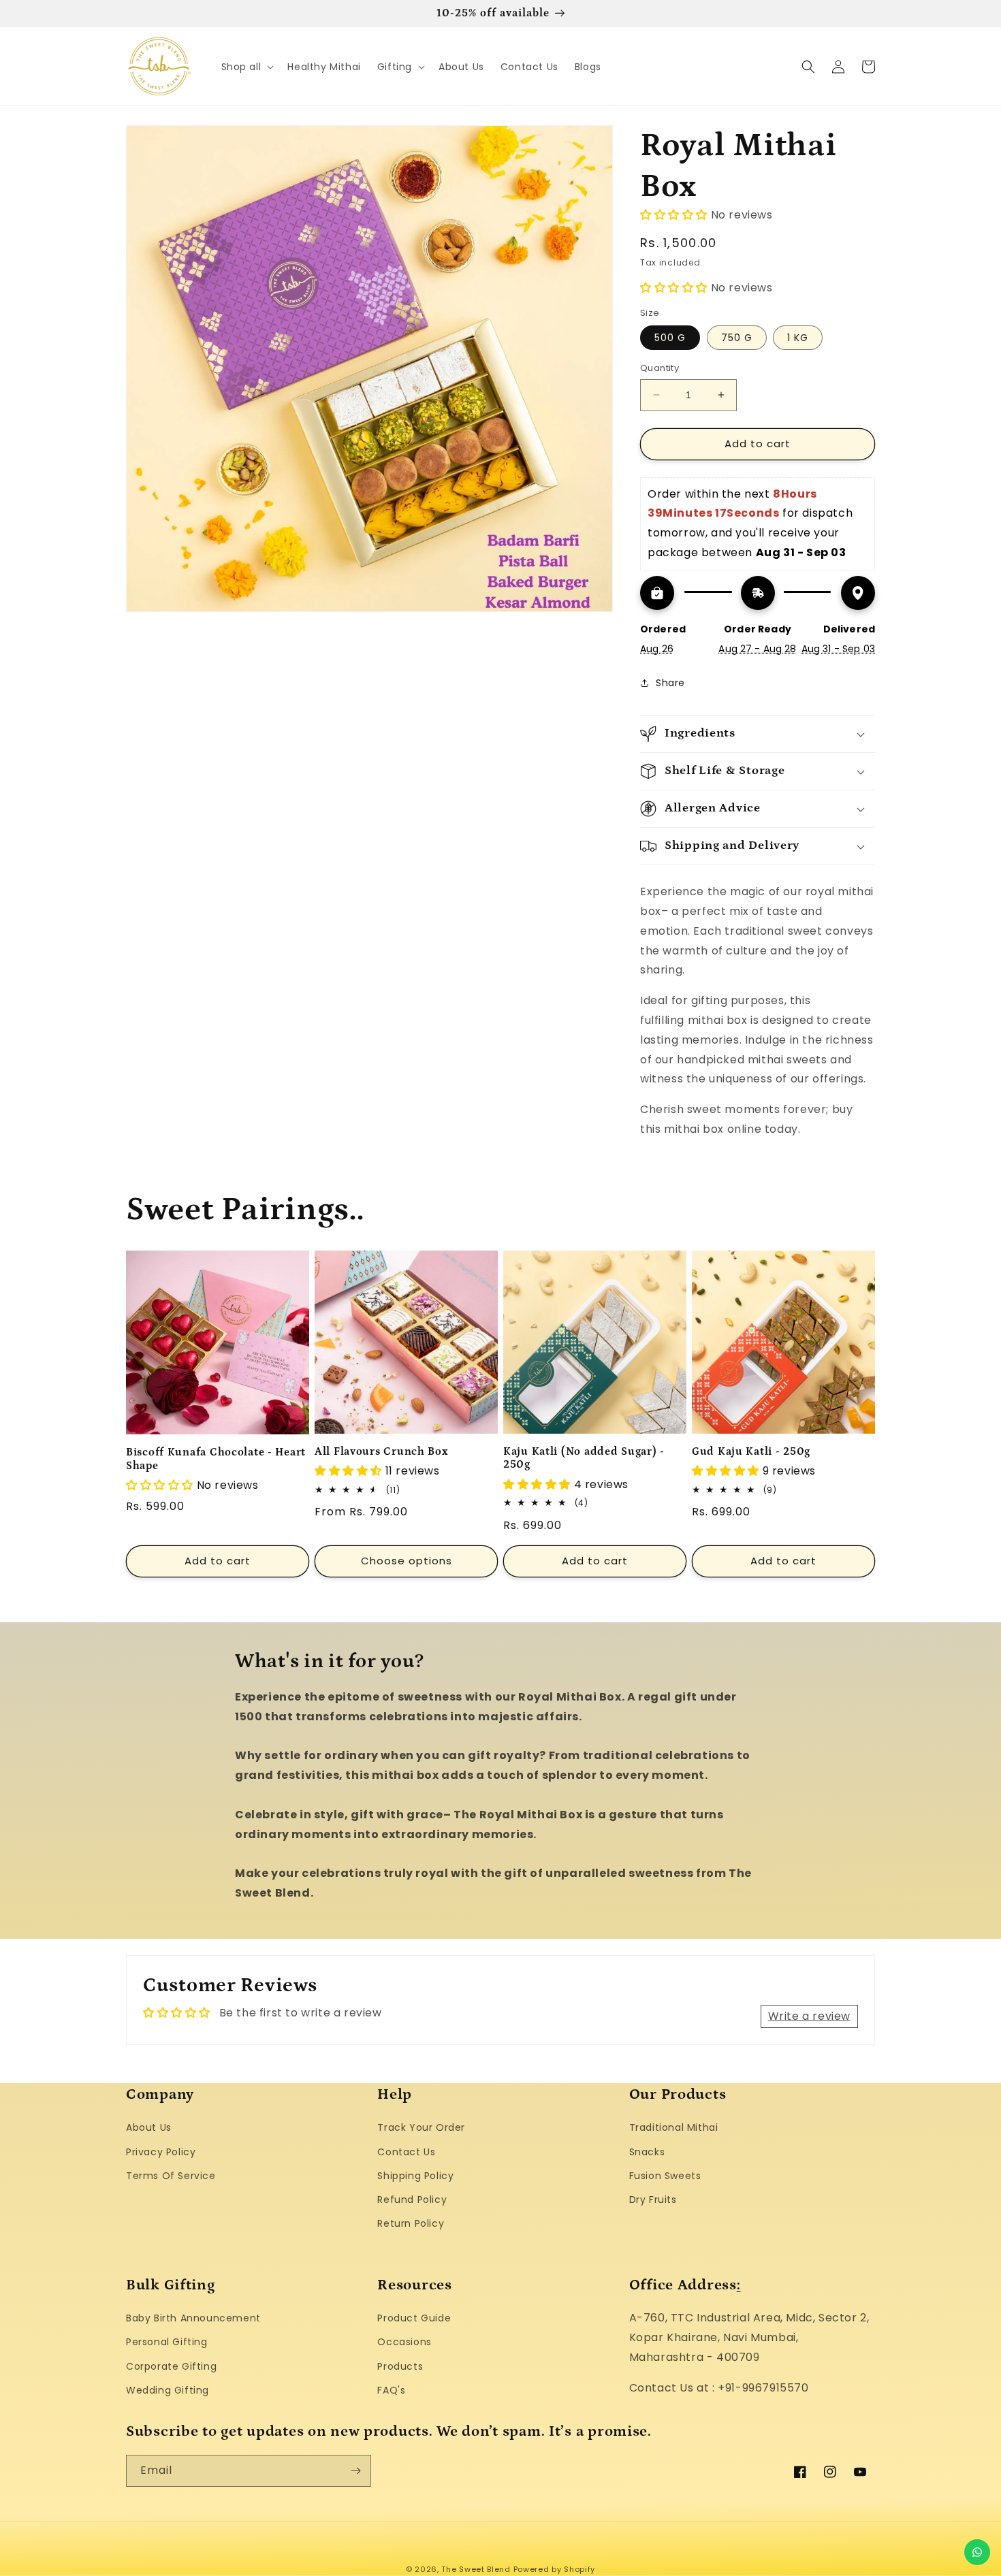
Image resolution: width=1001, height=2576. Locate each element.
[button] (247, 67)
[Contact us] (977, 2552)
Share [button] (670, 683)
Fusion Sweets (665, 2176)
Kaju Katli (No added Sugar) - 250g (584, 1458)
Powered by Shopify (555, 2569)
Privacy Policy (161, 2152)
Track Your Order (421, 2127)
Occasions (404, 2342)
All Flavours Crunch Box (382, 1452)
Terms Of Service (171, 2176)
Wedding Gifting (168, 2390)
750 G (737, 338)
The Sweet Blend (476, 2569)
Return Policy (411, 2223)
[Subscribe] (355, 2471)
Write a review (809, 2016)
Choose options (407, 1561)
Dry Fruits (653, 2200)
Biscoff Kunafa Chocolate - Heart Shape (216, 1459)
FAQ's (391, 2390)
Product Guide (414, 2318)
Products (400, 2366)
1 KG (798, 338)
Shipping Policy (415, 2176)
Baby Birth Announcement (193, 2318)
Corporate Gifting (171, 2366)
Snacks (647, 2152)
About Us (149, 2127)
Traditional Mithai (674, 2127)
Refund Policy (412, 2200)
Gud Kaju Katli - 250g (751, 1452)
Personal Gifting (167, 2342)
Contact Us (406, 2152)
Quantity (660, 368)
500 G (670, 338)
